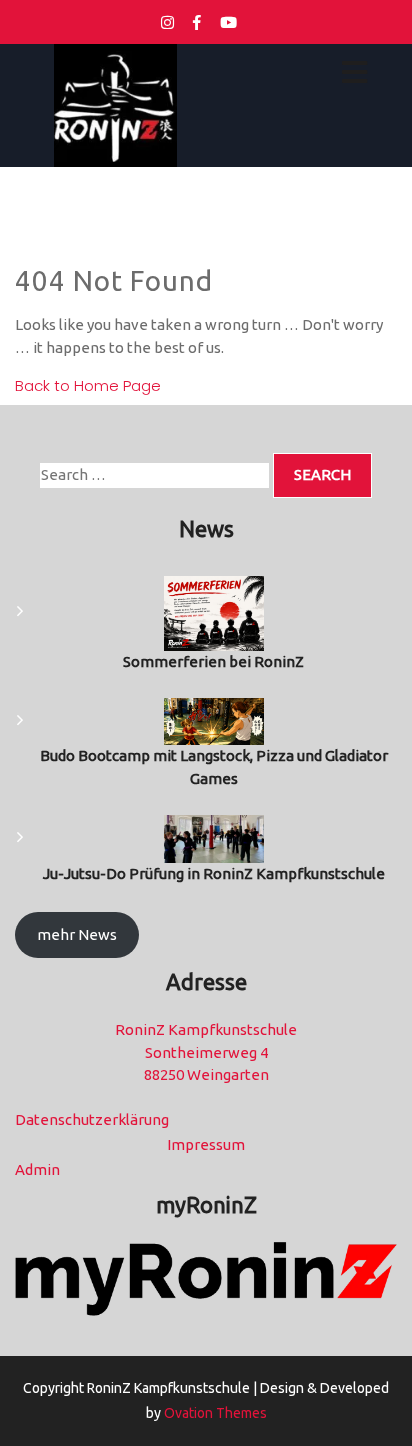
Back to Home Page (88, 385)
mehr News (77, 934)
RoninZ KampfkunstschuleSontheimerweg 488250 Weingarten (206, 1052)
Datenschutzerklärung (92, 1119)
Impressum (206, 1144)
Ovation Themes (214, 1413)
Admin (37, 1169)
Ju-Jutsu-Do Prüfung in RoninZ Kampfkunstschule (214, 873)
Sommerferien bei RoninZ (213, 661)
